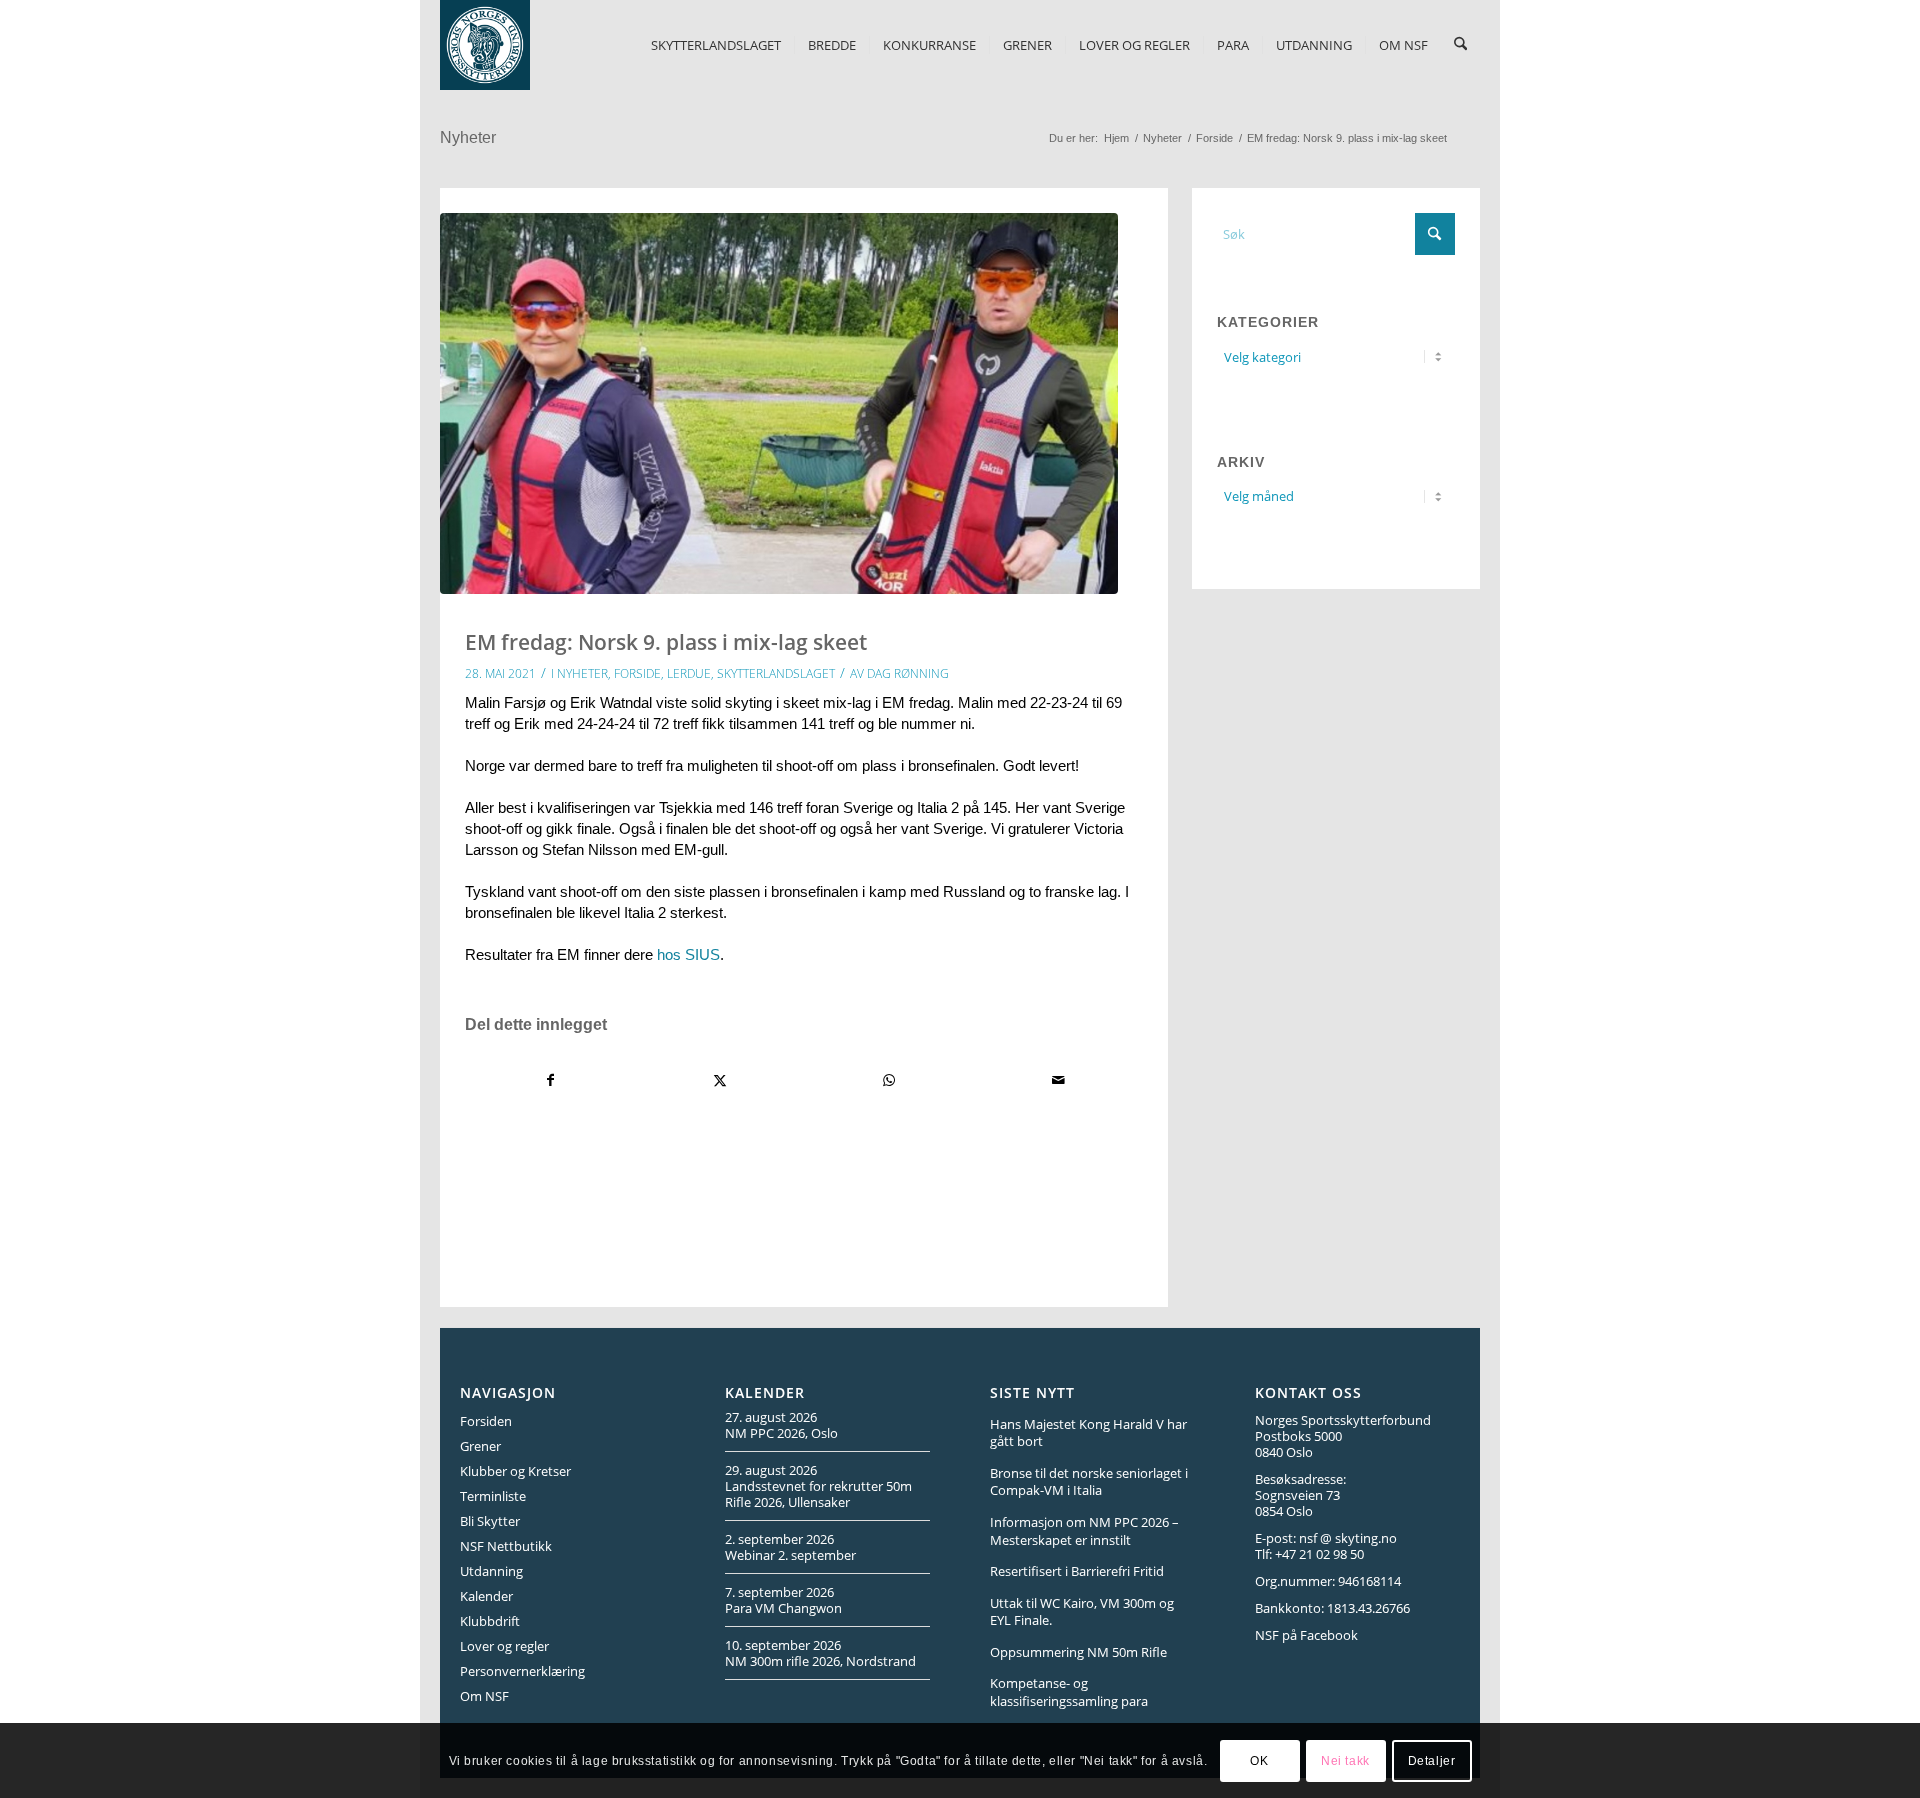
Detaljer (1432, 1760)
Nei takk (1345, 1760)
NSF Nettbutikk (506, 1546)
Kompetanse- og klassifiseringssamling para (1069, 1692)
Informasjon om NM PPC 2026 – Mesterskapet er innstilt (1084, 1531)
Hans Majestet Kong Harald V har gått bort (1088, 1433)
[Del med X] (720, 1080)
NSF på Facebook (1306, 1635)
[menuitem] (716, 45)
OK (1259, 1760)
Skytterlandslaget (776, 673)
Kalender (486, 1596)
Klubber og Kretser (515, 1471)
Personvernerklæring (522, 1671)
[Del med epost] (1058, 1080)
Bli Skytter (490, 1521)
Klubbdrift (490, 1621)
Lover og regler (504, 1646)
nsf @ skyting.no (1348, 1538)
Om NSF (484, 1696)
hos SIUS (688, 954)
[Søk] (1460, 45)
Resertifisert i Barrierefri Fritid (1077, 1571)
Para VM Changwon (783, 1608)
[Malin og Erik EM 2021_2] (779, 403)
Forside (637, 673)
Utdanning (491, 1571)
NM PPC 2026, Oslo (781, 1433)
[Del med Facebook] (550, 1080)
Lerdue (689, 673)
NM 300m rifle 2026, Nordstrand (820, 1661)
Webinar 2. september (790, 1555)
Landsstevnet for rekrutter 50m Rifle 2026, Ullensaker (818, 1494)
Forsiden (486, 1421)
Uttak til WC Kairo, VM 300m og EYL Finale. (1082, 1612)
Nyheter (468, 137)
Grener (480, 1446)
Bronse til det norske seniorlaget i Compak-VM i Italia (1089, 1482)
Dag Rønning (908, 673)
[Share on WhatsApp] (889, 1080)
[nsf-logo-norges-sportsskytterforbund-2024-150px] (485, 45)
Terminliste (493, 1496)
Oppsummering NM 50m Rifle (1078, 1652)
